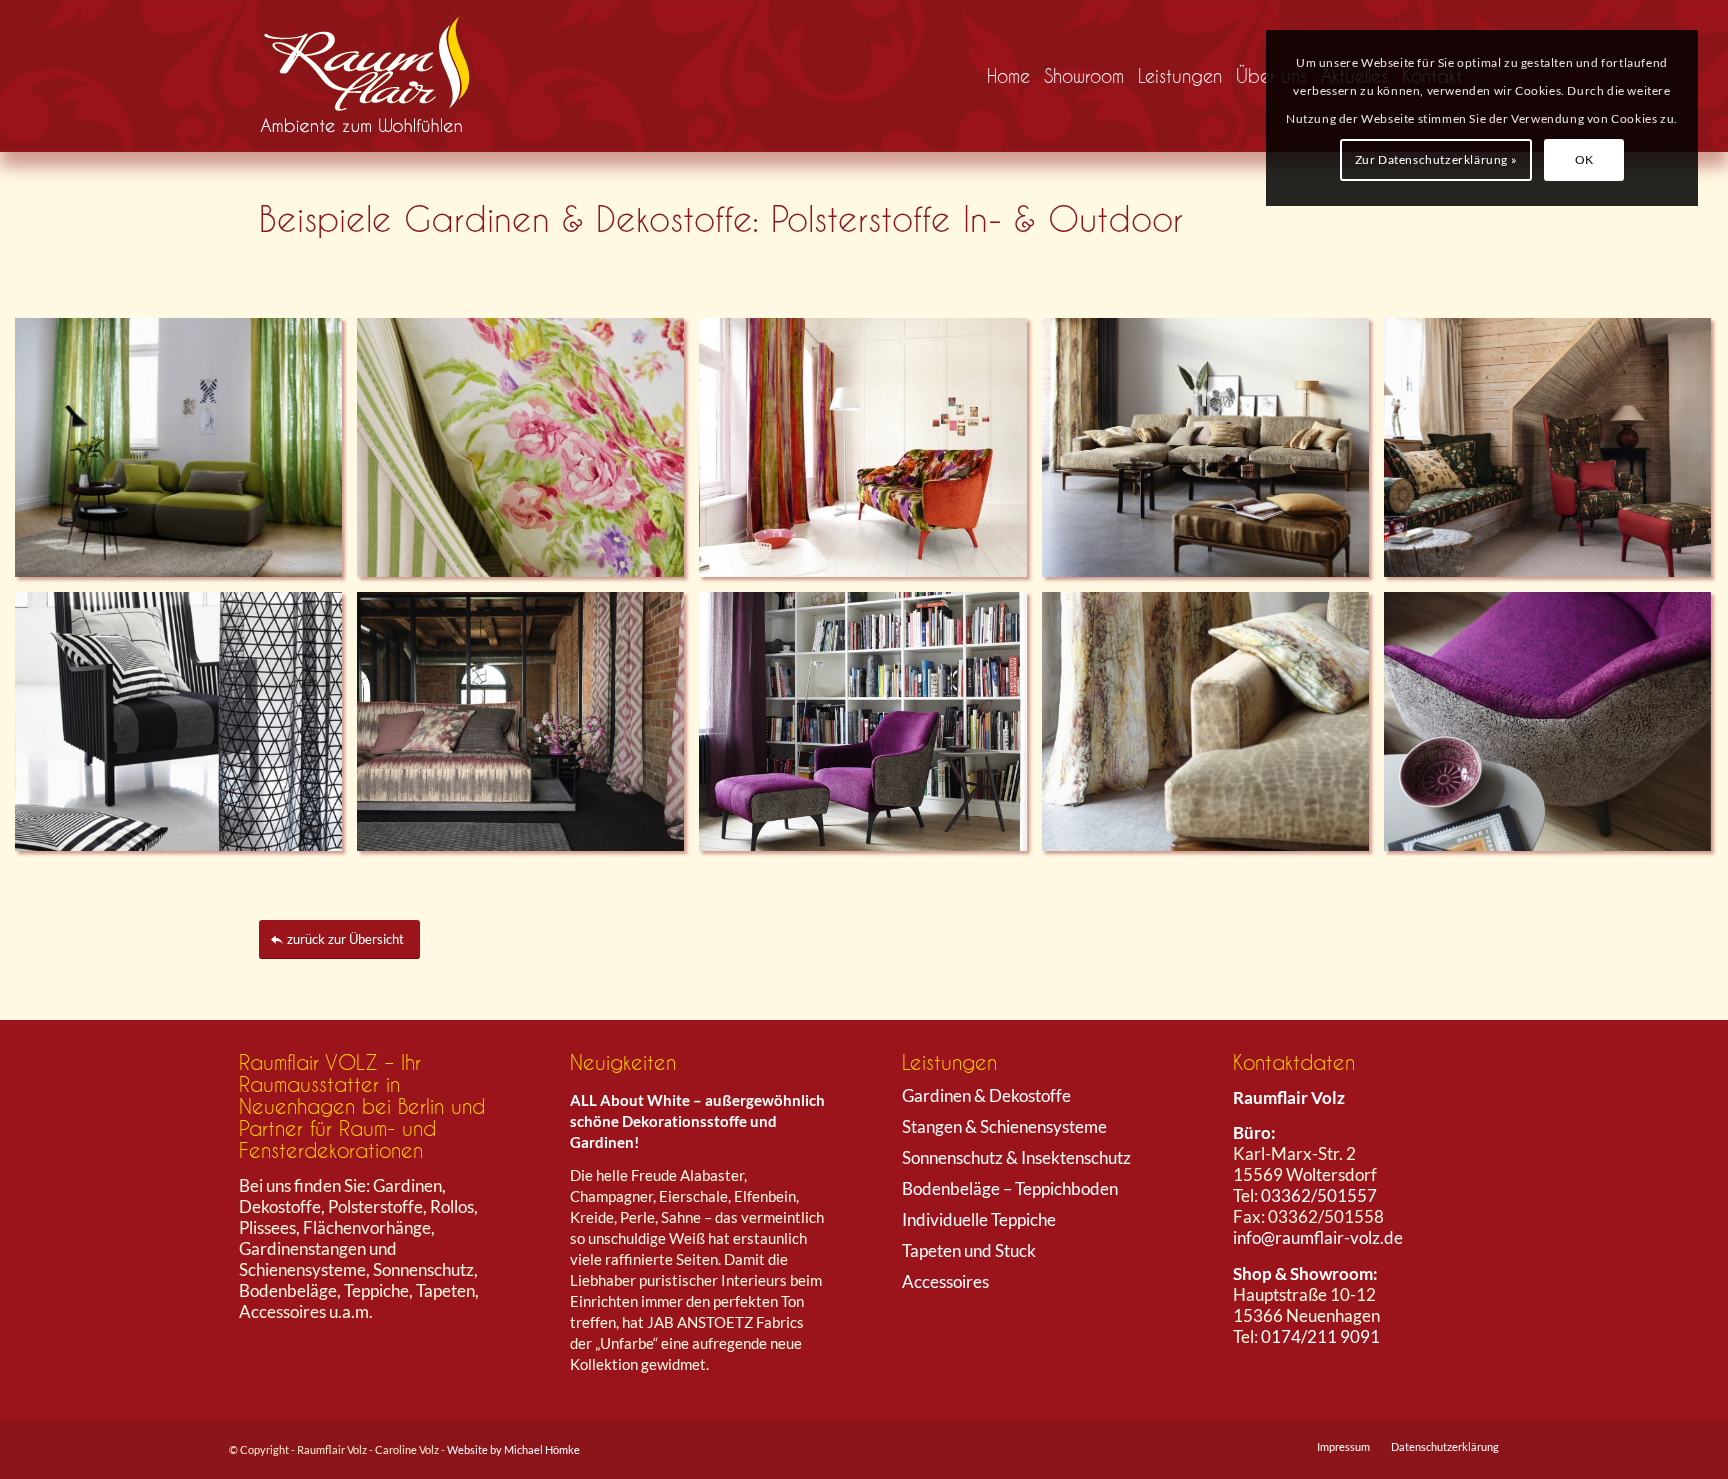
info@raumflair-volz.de (1318, 1237)
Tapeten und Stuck (969, 1250)
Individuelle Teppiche (979, 1219)
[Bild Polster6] (186, 455)
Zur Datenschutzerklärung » (1436, 159)
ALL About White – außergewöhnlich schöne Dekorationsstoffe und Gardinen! (697, 1121)
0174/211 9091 (1320, 1336)
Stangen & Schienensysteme (1004, 1126)
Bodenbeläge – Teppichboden (1010, 1188)
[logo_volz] (373, 76)
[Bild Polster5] (186, 729)
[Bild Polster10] (1555, 729)
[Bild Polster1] (1555, 455)
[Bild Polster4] (870, 455)
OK (1584, 159)
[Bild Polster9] (870, 729)
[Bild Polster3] (1213, 729)
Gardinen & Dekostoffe (986, 1095)
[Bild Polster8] (528, 729)
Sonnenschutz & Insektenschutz (1016, 1157)
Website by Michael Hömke (513, 1449)
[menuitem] (1008, 76)
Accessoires (945, 1281)
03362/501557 (1319, 1195)
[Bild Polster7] (528, 455)
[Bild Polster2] (1213, 455)
